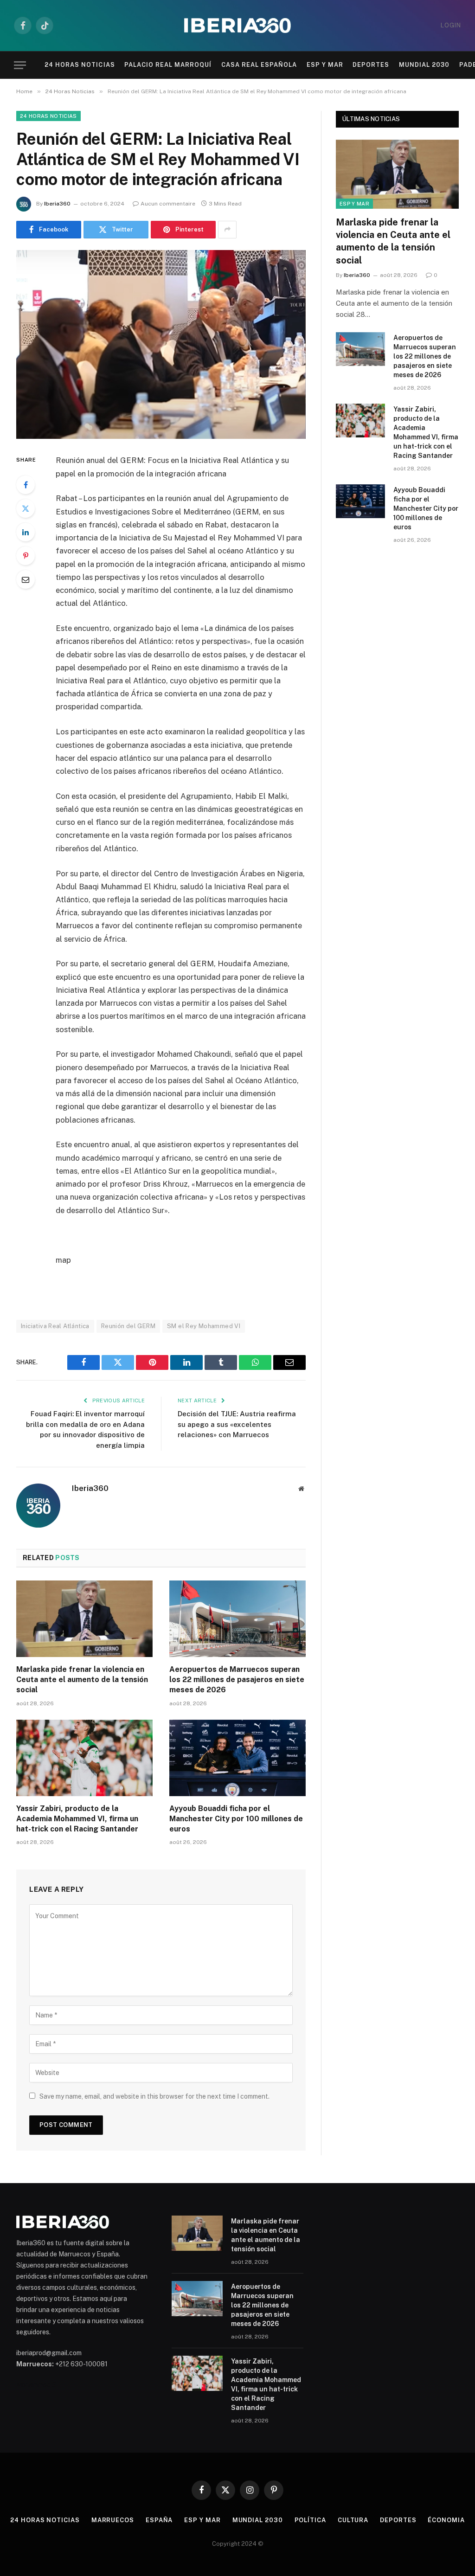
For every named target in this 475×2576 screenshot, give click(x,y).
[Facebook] (26, 485)
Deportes (371, 65)
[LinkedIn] (26, 532)
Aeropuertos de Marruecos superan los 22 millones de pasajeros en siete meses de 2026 (237, 1680)
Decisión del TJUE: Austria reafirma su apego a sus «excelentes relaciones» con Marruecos (237, 1424)
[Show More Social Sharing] (227, 230)
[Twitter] (26, 508)
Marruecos (113, 2520)
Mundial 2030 (424, 65)
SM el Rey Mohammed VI (204, 1326)
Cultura (353, 2520)
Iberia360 (57, 204)
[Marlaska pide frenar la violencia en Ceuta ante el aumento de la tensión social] (84, 1619)
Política (310, 2520)
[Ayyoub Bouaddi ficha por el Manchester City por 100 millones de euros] (237, 1758)
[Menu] (20, 65)
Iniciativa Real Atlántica (55, 1326)
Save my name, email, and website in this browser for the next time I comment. (154, 2096)
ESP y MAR (325, 65)
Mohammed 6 (36, 2385)
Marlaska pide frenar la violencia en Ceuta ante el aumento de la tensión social (82, 1680)
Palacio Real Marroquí (168, 65)
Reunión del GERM (128, 1326)
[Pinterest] (26, 556)
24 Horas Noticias (80, 65)
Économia (446, 2520)
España (159, 2520)
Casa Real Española (259, 65)
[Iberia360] (237, 26)
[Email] (26, 579)
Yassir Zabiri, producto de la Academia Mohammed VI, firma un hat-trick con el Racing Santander (77, 1819)
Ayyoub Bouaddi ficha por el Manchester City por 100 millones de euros (236, 1819)
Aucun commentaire (168, 204)
